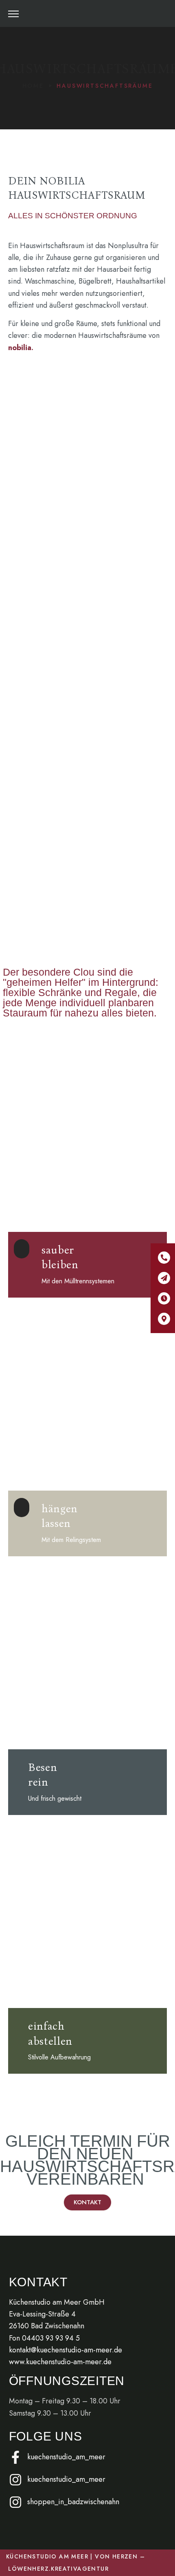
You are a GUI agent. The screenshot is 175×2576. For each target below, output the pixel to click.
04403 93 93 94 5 (51, 2338)
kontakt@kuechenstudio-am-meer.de (66, 2350)
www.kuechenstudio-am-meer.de (60, 2362)
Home (33, 86)
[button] (164, 13)
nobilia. (21, 348)
